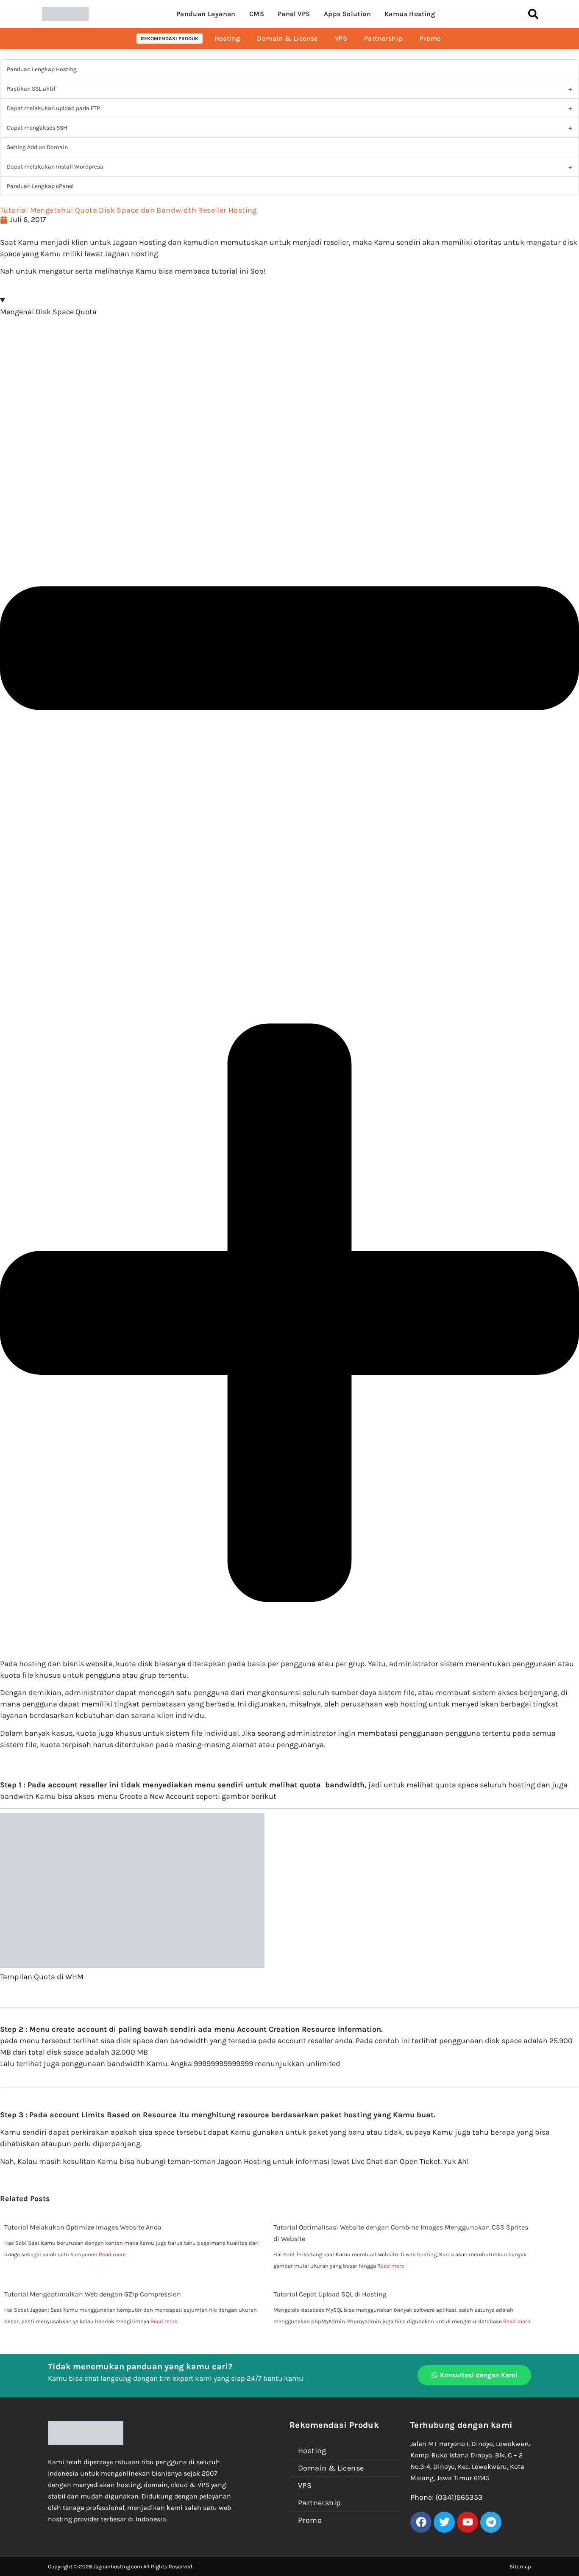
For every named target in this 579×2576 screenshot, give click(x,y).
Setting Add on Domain (37, 147)
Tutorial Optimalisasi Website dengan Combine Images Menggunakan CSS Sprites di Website (401, 2233)
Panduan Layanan (206, 14)
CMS (257, 14)
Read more (112, 2254)
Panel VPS (294, 14)
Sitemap (520, 2566)
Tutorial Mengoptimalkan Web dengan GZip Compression (93, 2294)
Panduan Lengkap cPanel (40, 186)
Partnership (383, 38)
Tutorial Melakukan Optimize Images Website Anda (83, 2227)
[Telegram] (491, 2522)
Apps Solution (347, 14)
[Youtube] (468, 2522)
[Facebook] (421, 2522)
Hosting (227, 38)
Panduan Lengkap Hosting (42, 69)
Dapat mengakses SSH (37, 128)
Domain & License (287, 38)
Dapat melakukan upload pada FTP (53, 108)
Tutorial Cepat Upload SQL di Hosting (330, 2294)
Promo (430, 38)
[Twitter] (444, 2522)
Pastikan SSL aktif (31, 89)
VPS (341, 38)
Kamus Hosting (410, 14)
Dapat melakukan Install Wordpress (55, 167)
